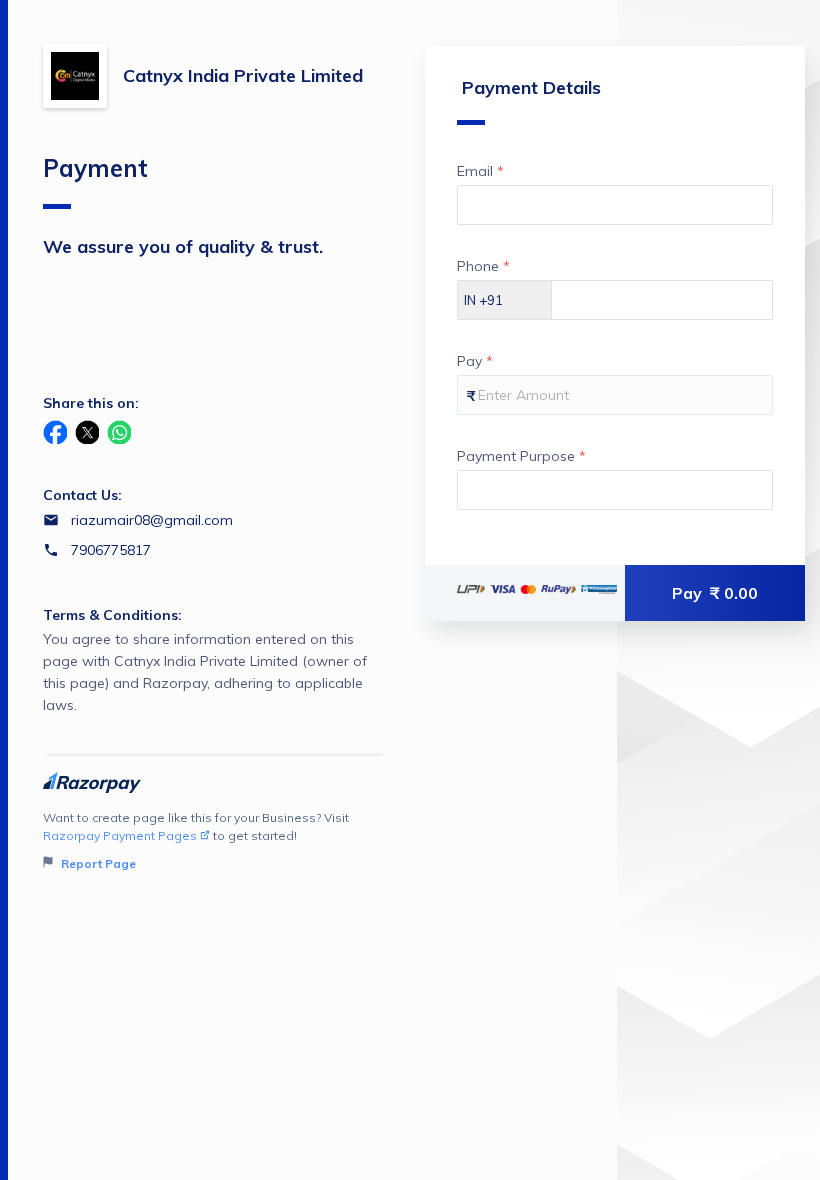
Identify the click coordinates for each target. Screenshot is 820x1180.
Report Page (97, 863)
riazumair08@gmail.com (152, 520)
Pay (715, 593)
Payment (95, 168)
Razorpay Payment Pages (120, 835)
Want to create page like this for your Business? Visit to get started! (196, 840)
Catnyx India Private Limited (243, 75)
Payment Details (531, 87)
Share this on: (91, 403)
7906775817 (111, 550)
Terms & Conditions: (112, 615)
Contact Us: (82, 495)
